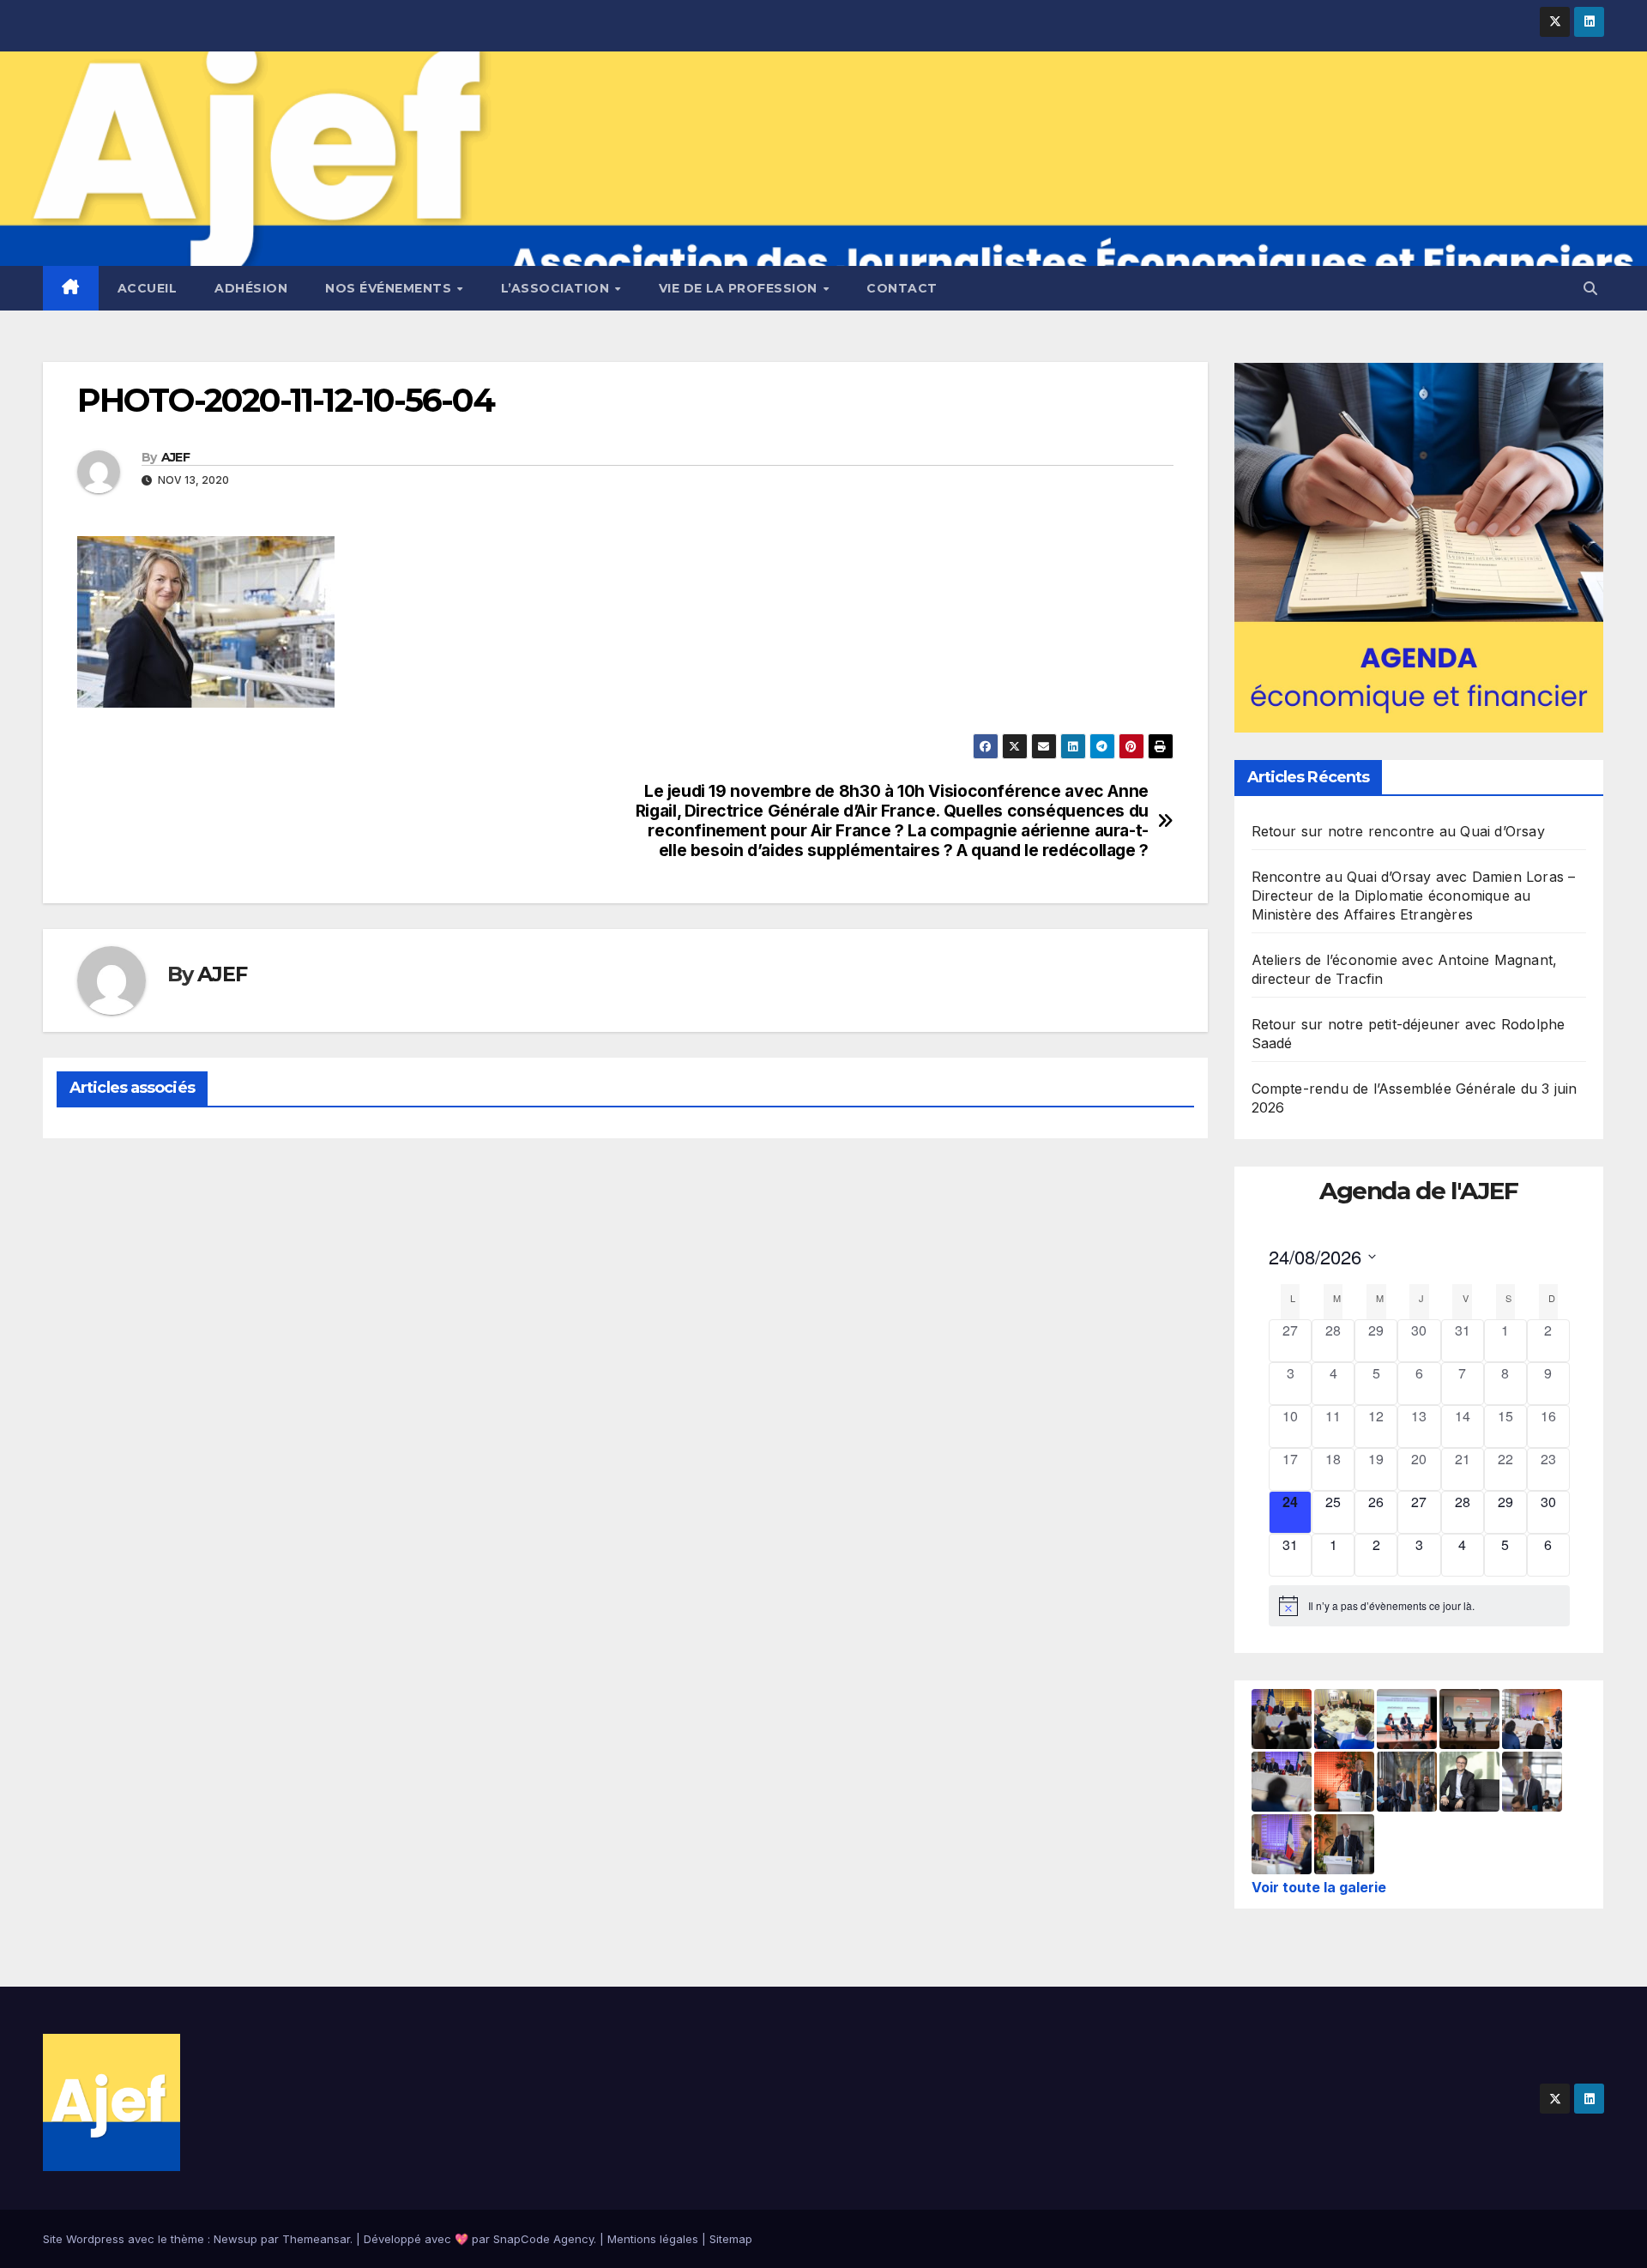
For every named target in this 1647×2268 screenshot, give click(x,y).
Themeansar (316, 2239)
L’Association (557, 288)
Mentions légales (653, 2239)
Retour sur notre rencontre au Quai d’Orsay (1398, 831)
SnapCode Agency (543, 2239)
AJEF (175, 457)
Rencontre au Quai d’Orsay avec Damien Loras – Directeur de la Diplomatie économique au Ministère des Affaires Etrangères (1414, 896)
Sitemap (731, 2239)
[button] (1590, 288)
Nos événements (390, 288)
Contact (902, 288)
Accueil (148, 288)
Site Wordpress (84, 2239)
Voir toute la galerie (1319, 1887)
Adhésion (251, 288)
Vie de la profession (740, 288)
